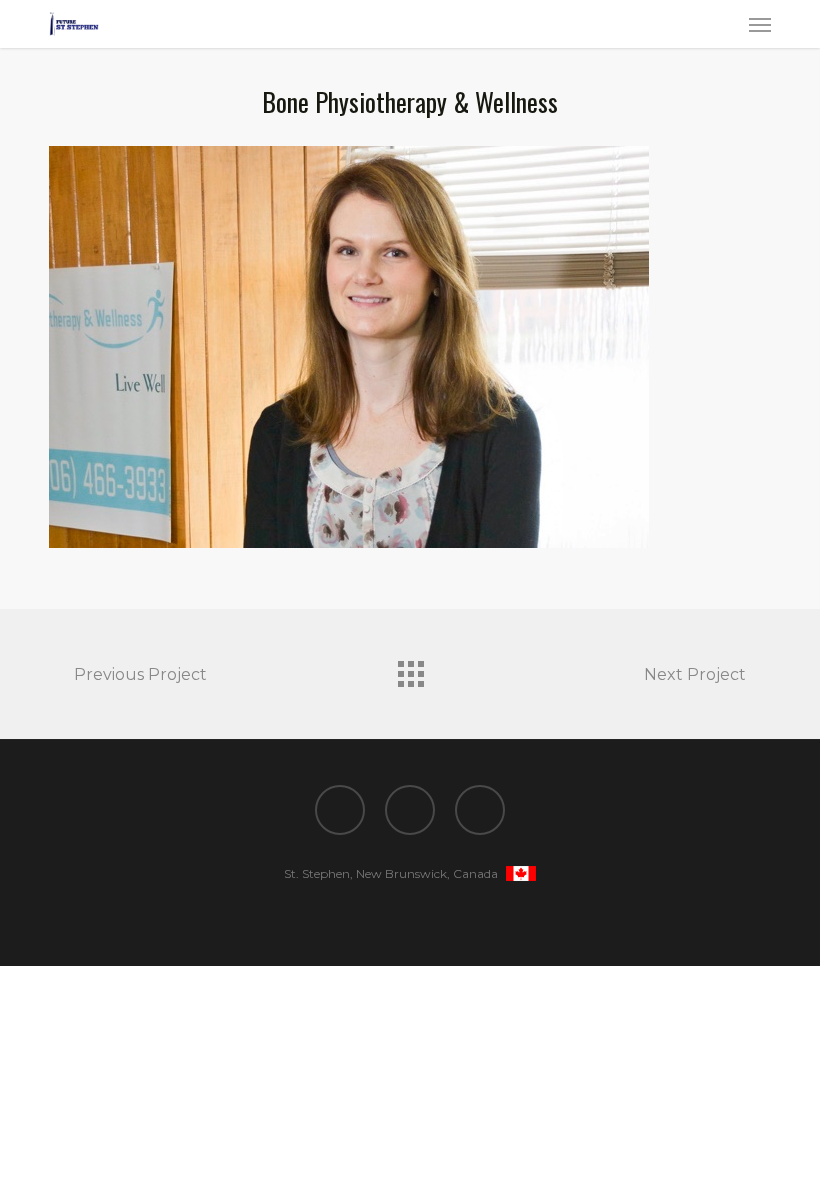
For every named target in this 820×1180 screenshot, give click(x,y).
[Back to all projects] (410, 669)
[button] (760, 24)
